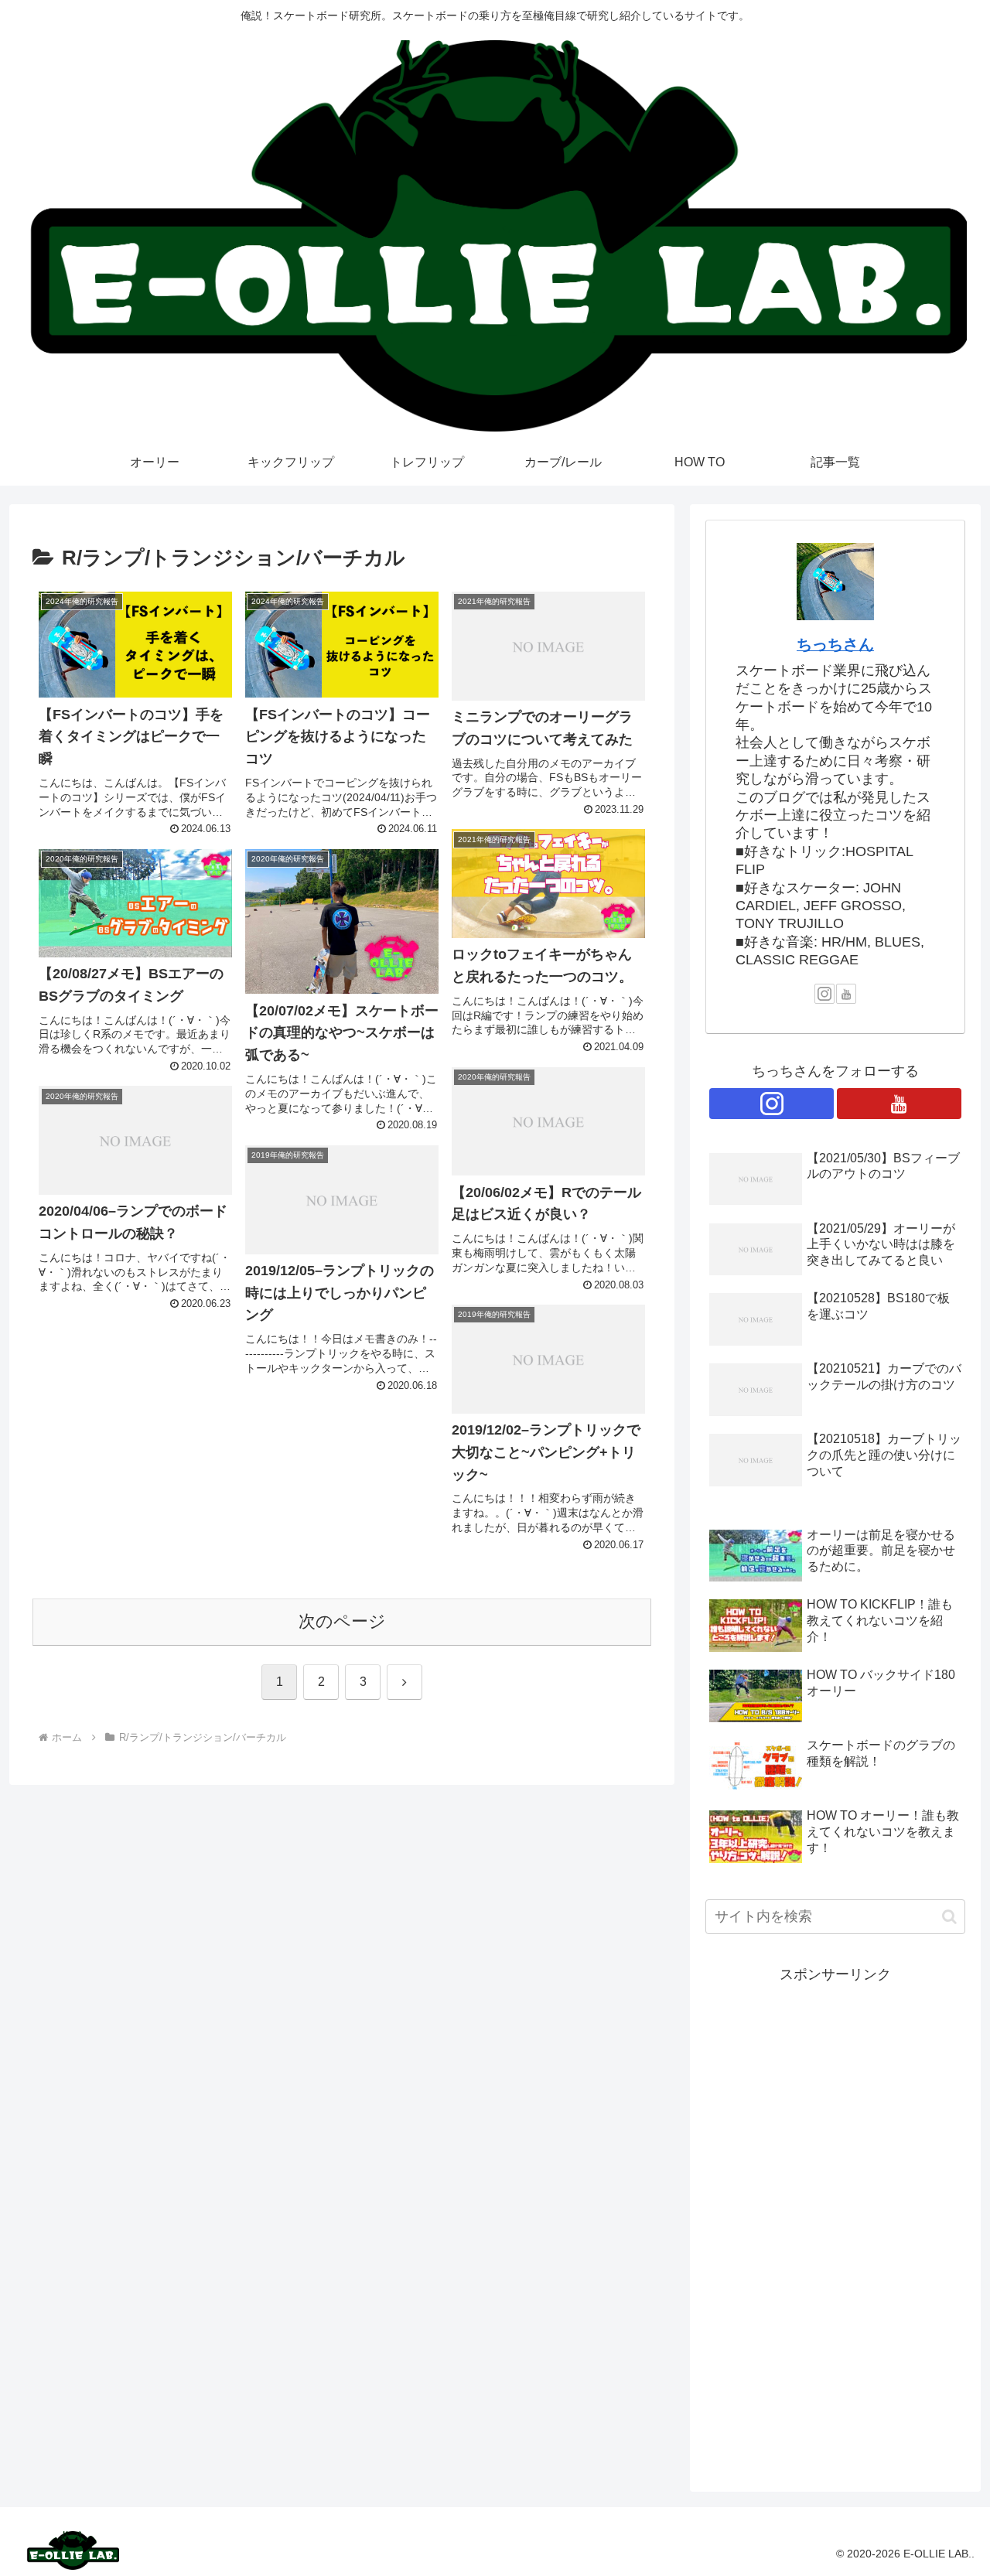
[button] (949, 1917)
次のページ (342, 1621)
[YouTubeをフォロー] (846, 994)
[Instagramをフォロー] (824, 994)
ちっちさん (835, 644)
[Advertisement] (835, 2219)
